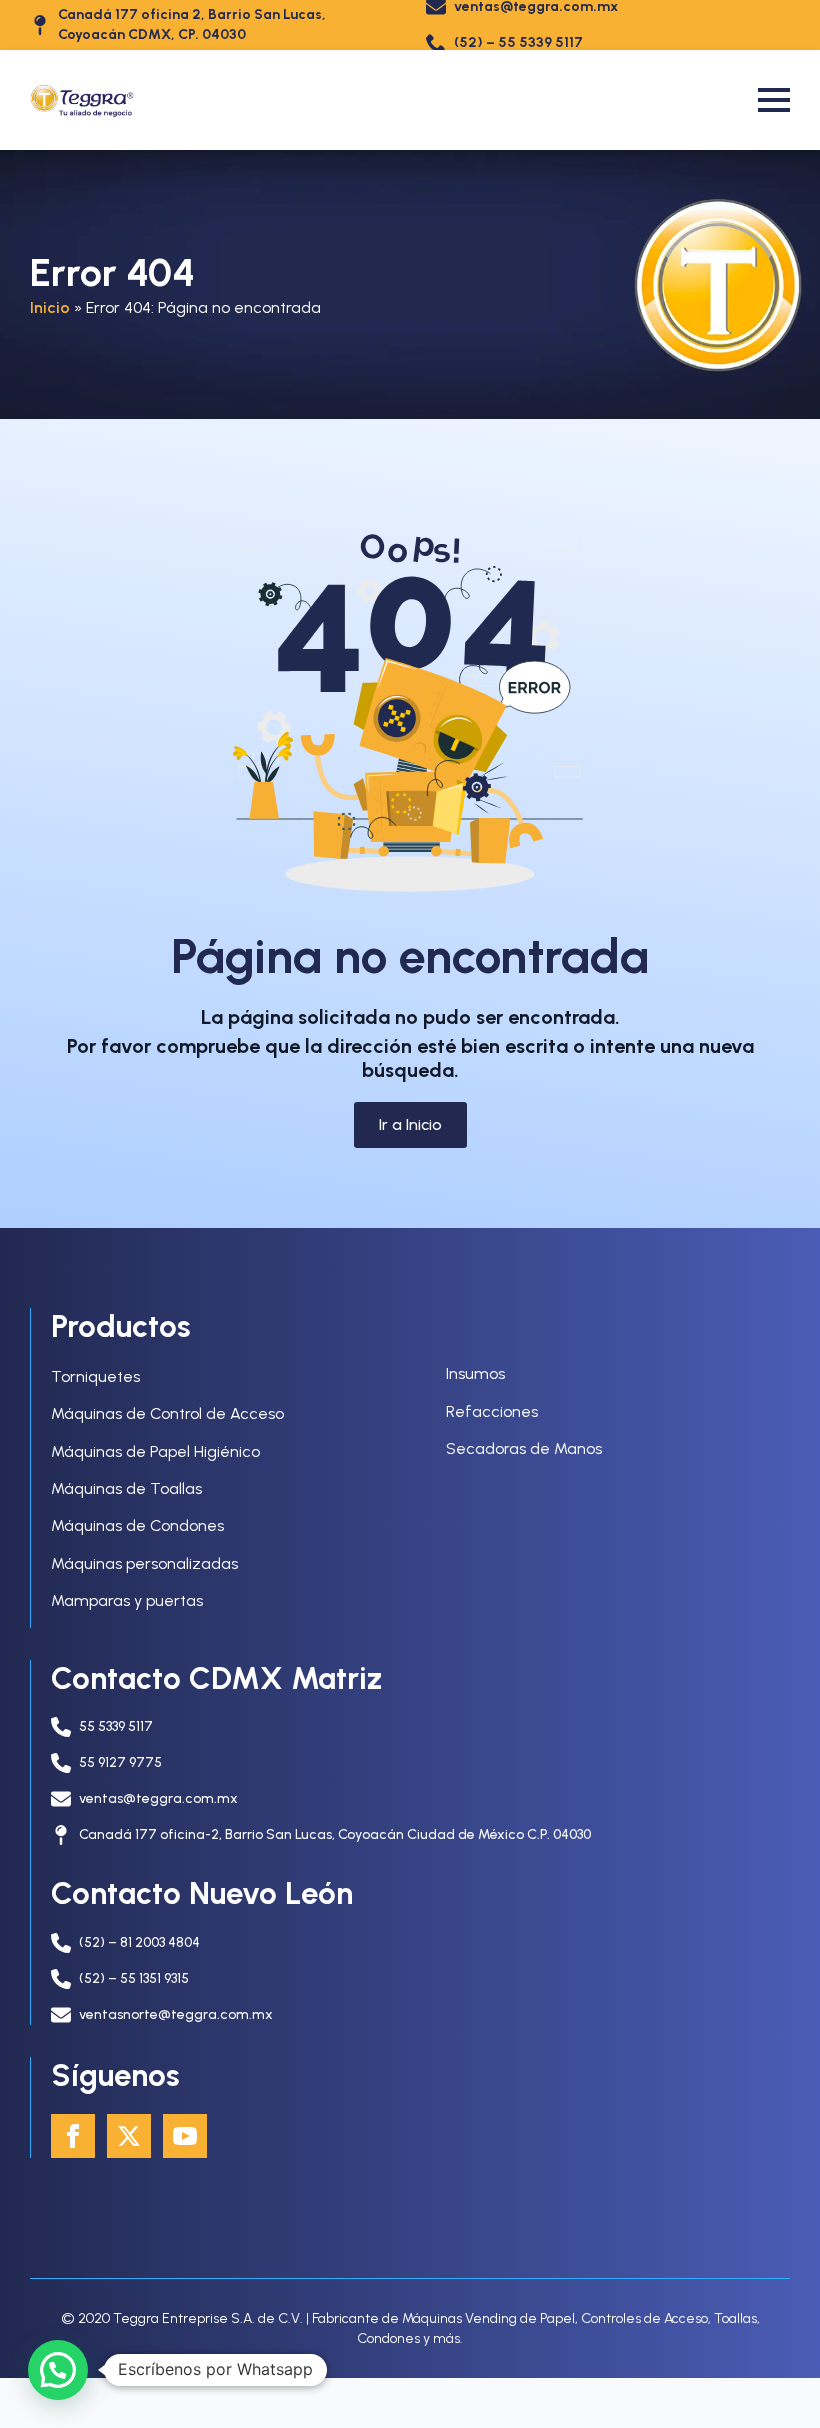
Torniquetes (95, 1376)
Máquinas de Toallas (126, 1488)
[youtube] (185, 2136)
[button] (58, 2370)
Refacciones (492, 1411)
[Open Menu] (774, 100)
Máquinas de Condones (137, 1525)
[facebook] (73, 2136)
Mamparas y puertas (127, 1600)
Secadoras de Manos (524, 1448)
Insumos (475, 1373)
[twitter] (129, 2136)
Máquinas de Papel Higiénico (155, 1451)
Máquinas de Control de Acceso (167, 1413)
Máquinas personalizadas (144, 1563)
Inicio (50, 307)
